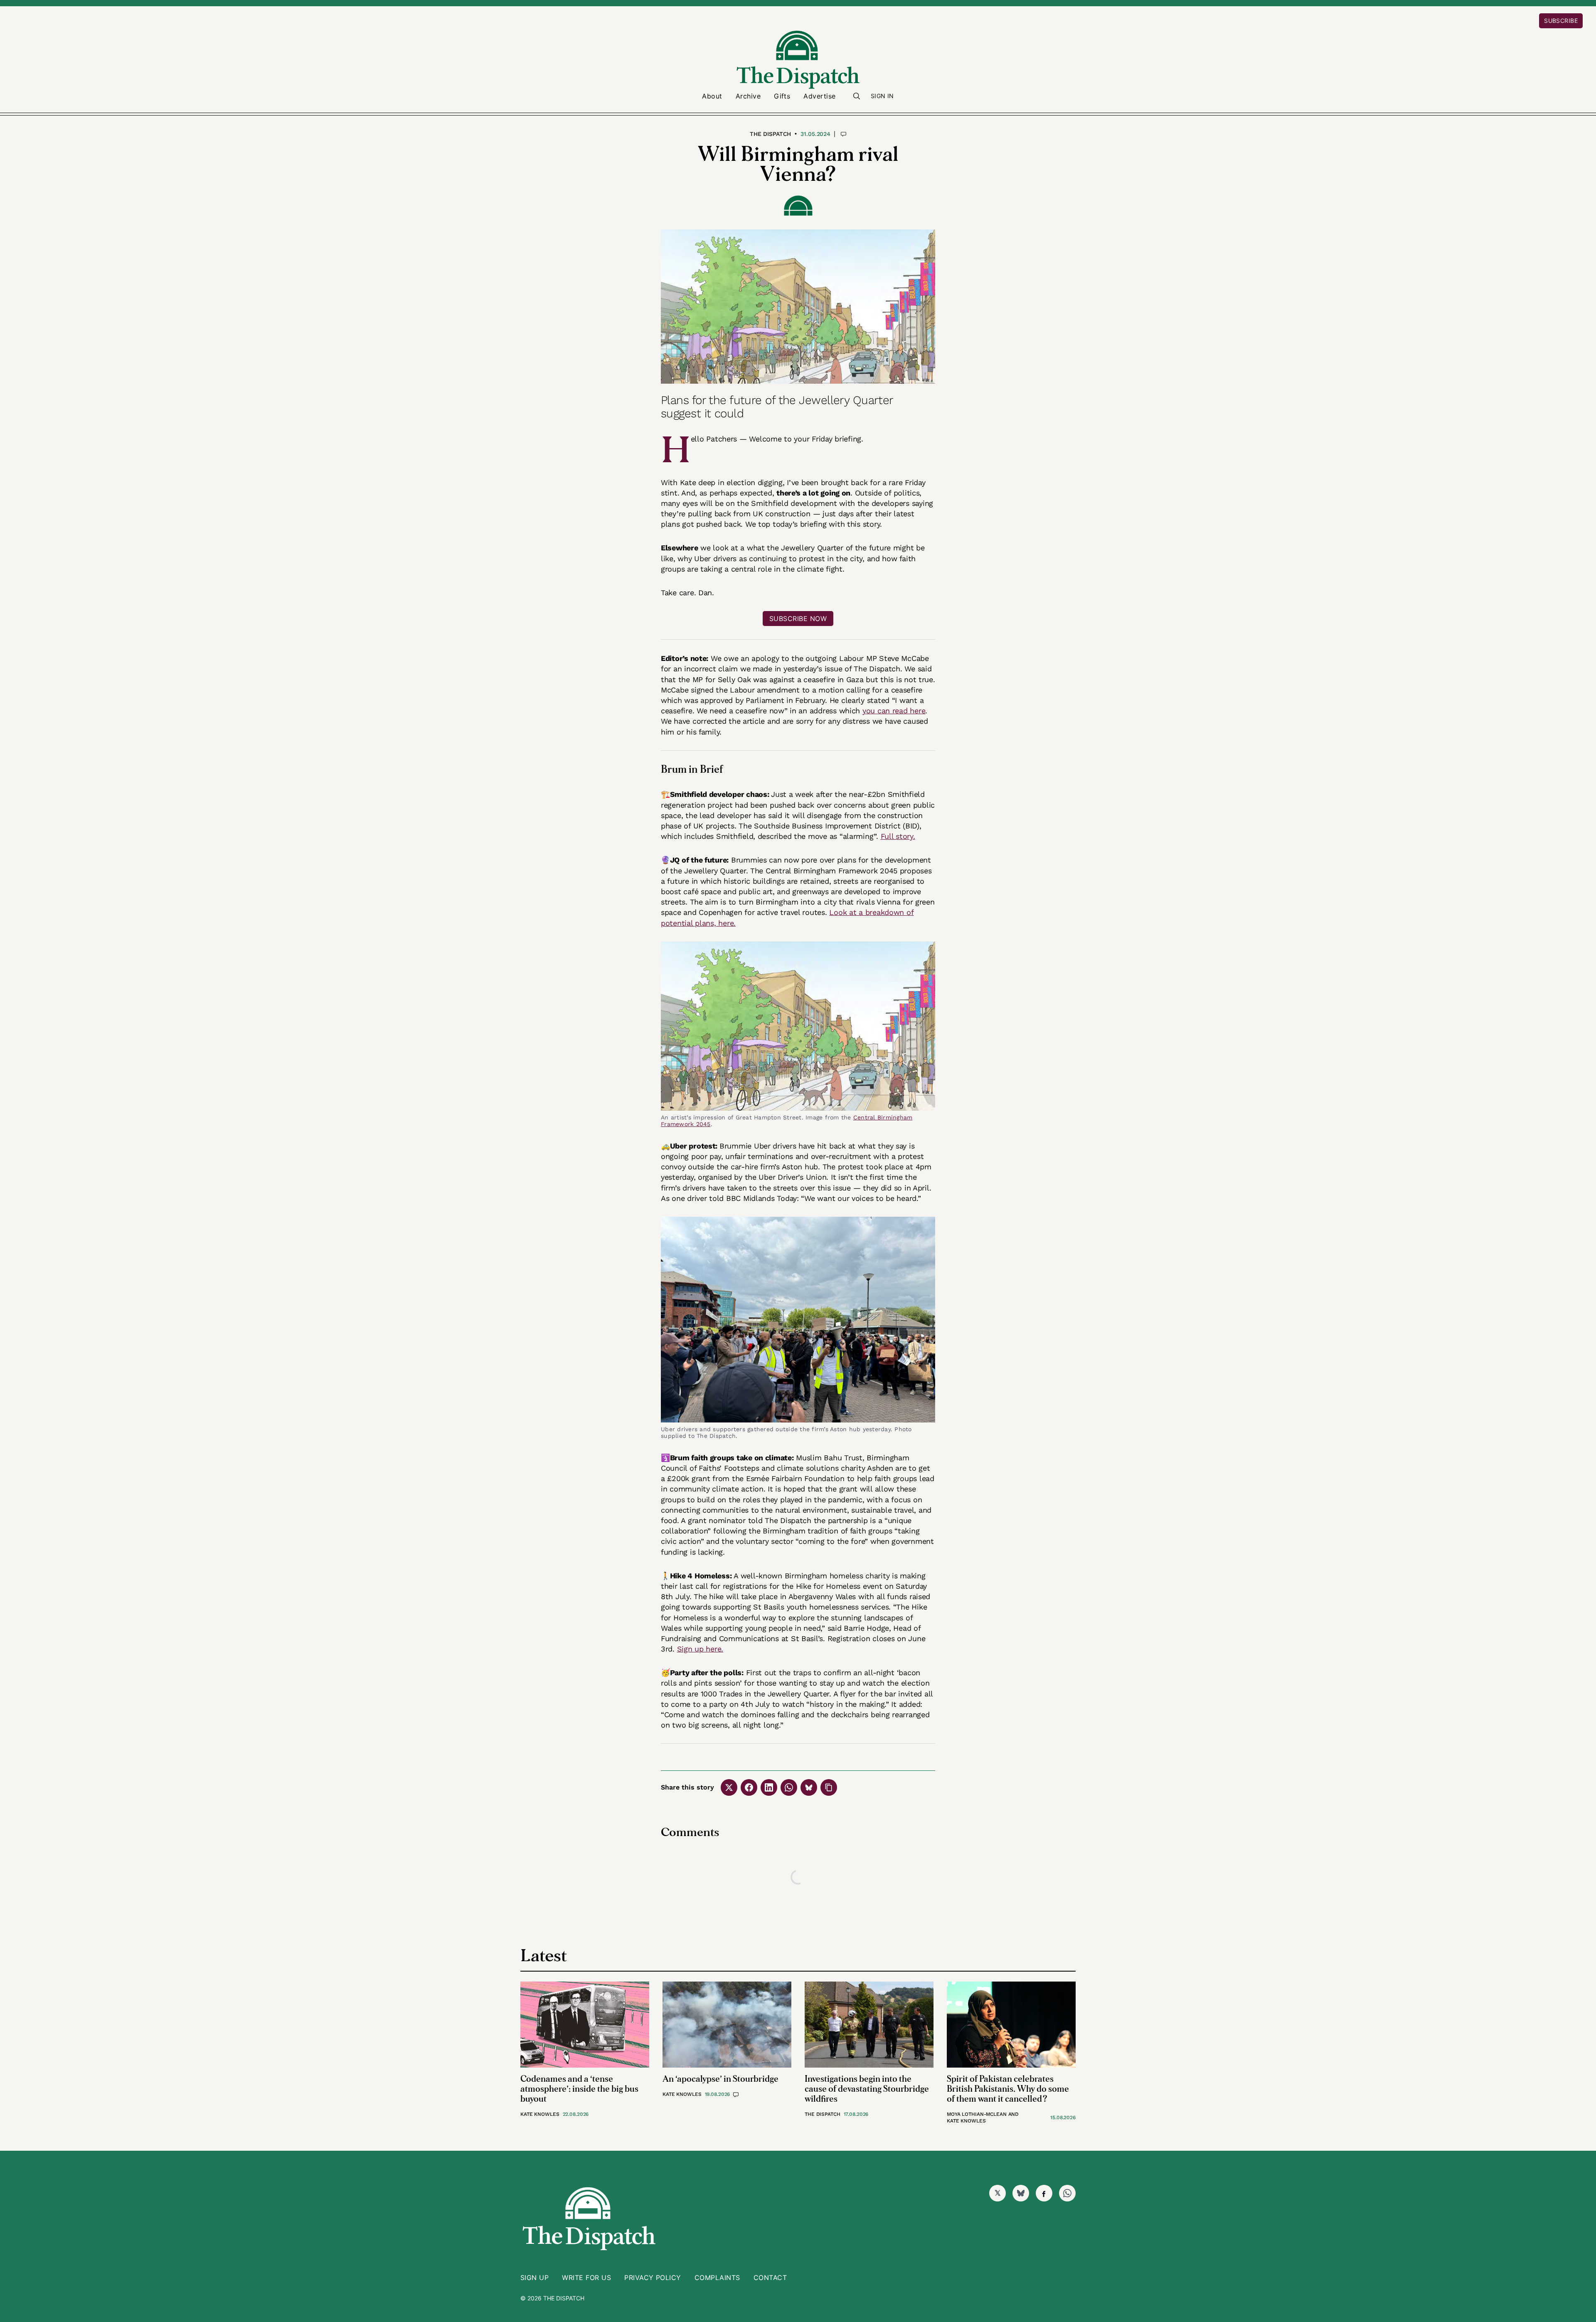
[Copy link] (829, 1787)
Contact (770, 2278)
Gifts (782, 96)
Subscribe (1561, 21)
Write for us (586, 2278)
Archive (748, 96)
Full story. (898, 836)
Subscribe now (798, 619)
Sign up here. (700, 1649)
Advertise (819, 96)
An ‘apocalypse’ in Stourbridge (720, 2079)
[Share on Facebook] (749, 1787)
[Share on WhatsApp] (789, 1787)
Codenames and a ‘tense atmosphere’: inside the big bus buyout (579, 2089)
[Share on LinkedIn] (769, 1787)
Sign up (534, 2278)
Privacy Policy (653, 2278)
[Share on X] (729, 1787)
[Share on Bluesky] (809, 1787)
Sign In (882, 96)
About (712, 96)
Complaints (717, 2278)
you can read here (894, 711)
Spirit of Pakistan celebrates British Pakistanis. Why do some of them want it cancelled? (1008, 2089)
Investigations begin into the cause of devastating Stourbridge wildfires (867, 2089)
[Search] (857, 96)
